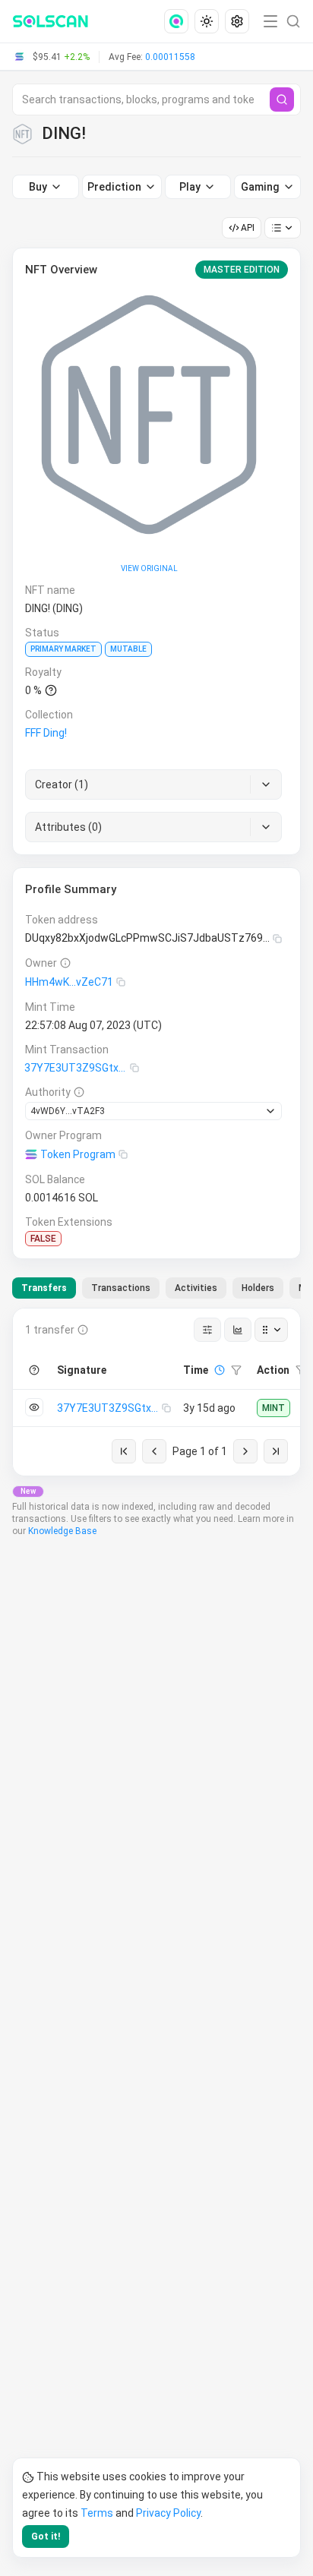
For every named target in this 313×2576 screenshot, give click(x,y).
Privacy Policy (168, 2513)
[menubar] (208, 21)
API (248, 228)
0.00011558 (170, 57)
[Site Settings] (237, 21)
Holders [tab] (258, 1288)
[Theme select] (207, 21)
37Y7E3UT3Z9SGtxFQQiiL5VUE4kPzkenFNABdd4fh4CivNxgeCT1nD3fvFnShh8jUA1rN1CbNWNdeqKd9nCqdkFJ (77, 1068)
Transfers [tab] (44, 1288)
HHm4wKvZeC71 (69, 982)
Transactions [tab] (121, 1288)
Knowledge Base (62, 1531)
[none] (179, 21)
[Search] (282, 99)
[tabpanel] (156, 1392)
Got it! (46, 2537)
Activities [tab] (196, 1288)
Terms (97, 2513)
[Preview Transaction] (34, 1407)
